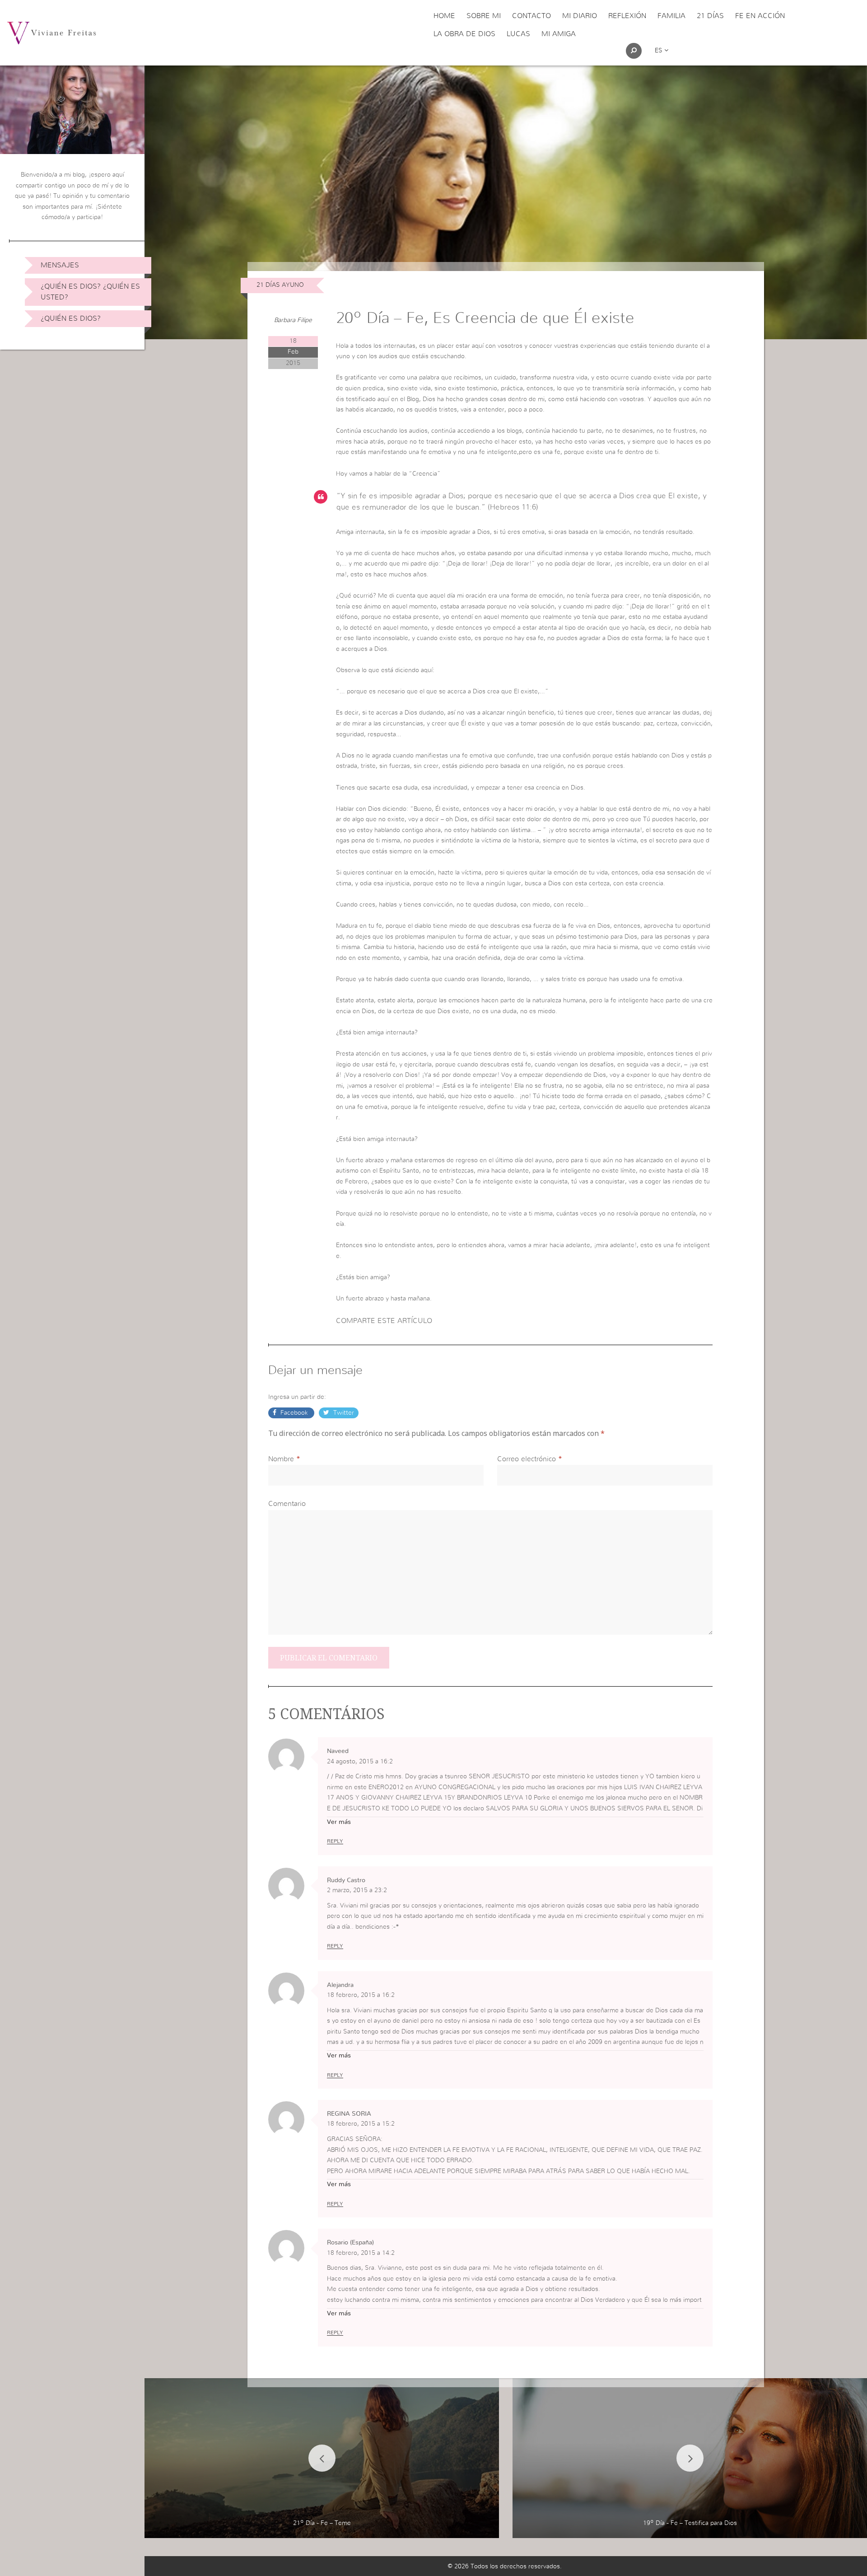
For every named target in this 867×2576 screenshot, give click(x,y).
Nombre (281, 1459)
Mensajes (60, 265)
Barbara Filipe (293, 320)
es (660, 51)
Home (444, 16)
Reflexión (627, 16)
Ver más (339, 1822)
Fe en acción (760, 16)
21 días (710, 16)
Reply (335, 1841)
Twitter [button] (343, 1413)
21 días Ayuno (280, 285)
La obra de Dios (464, 34)
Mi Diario (580, 16)
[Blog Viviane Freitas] (51, 33)
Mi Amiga (559, 34)
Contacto (531, 16)
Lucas (518, 34)
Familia (671, 16)
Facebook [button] (294, 1413)
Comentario (287, 1504)
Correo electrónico (527, 1459)
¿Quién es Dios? (71, 318)
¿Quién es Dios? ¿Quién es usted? (90, 292)
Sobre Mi (484, 16)
